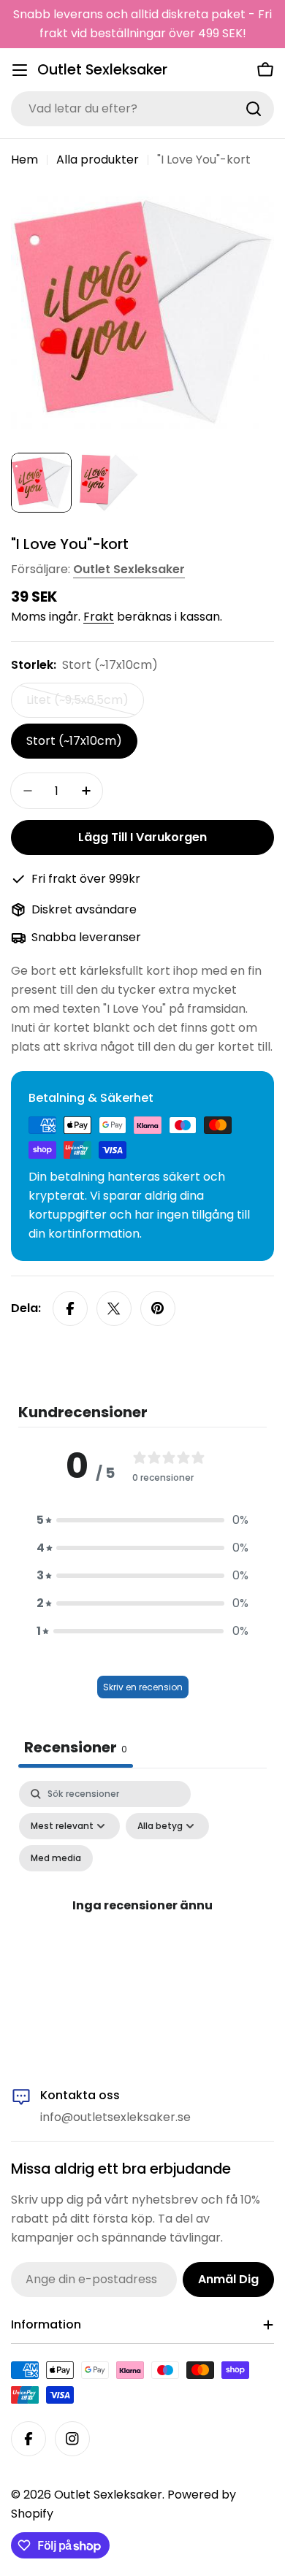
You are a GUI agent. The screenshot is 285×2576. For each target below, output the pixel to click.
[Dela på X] (114, 1308)
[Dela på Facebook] (70, 1308)
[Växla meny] (20, 70)
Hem (24, 160)
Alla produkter (98, 160)
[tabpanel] (142, 1922)
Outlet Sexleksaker (102, 70)
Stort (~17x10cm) (74, 741)
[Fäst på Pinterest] (158, 1308)
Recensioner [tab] (76, 1747)
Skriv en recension (143, 1687)
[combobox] (142, 109)
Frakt (99, 617)
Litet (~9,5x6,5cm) (79, 705)
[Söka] (254, 109)
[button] (142, 1520)
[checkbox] (56, 1858)
